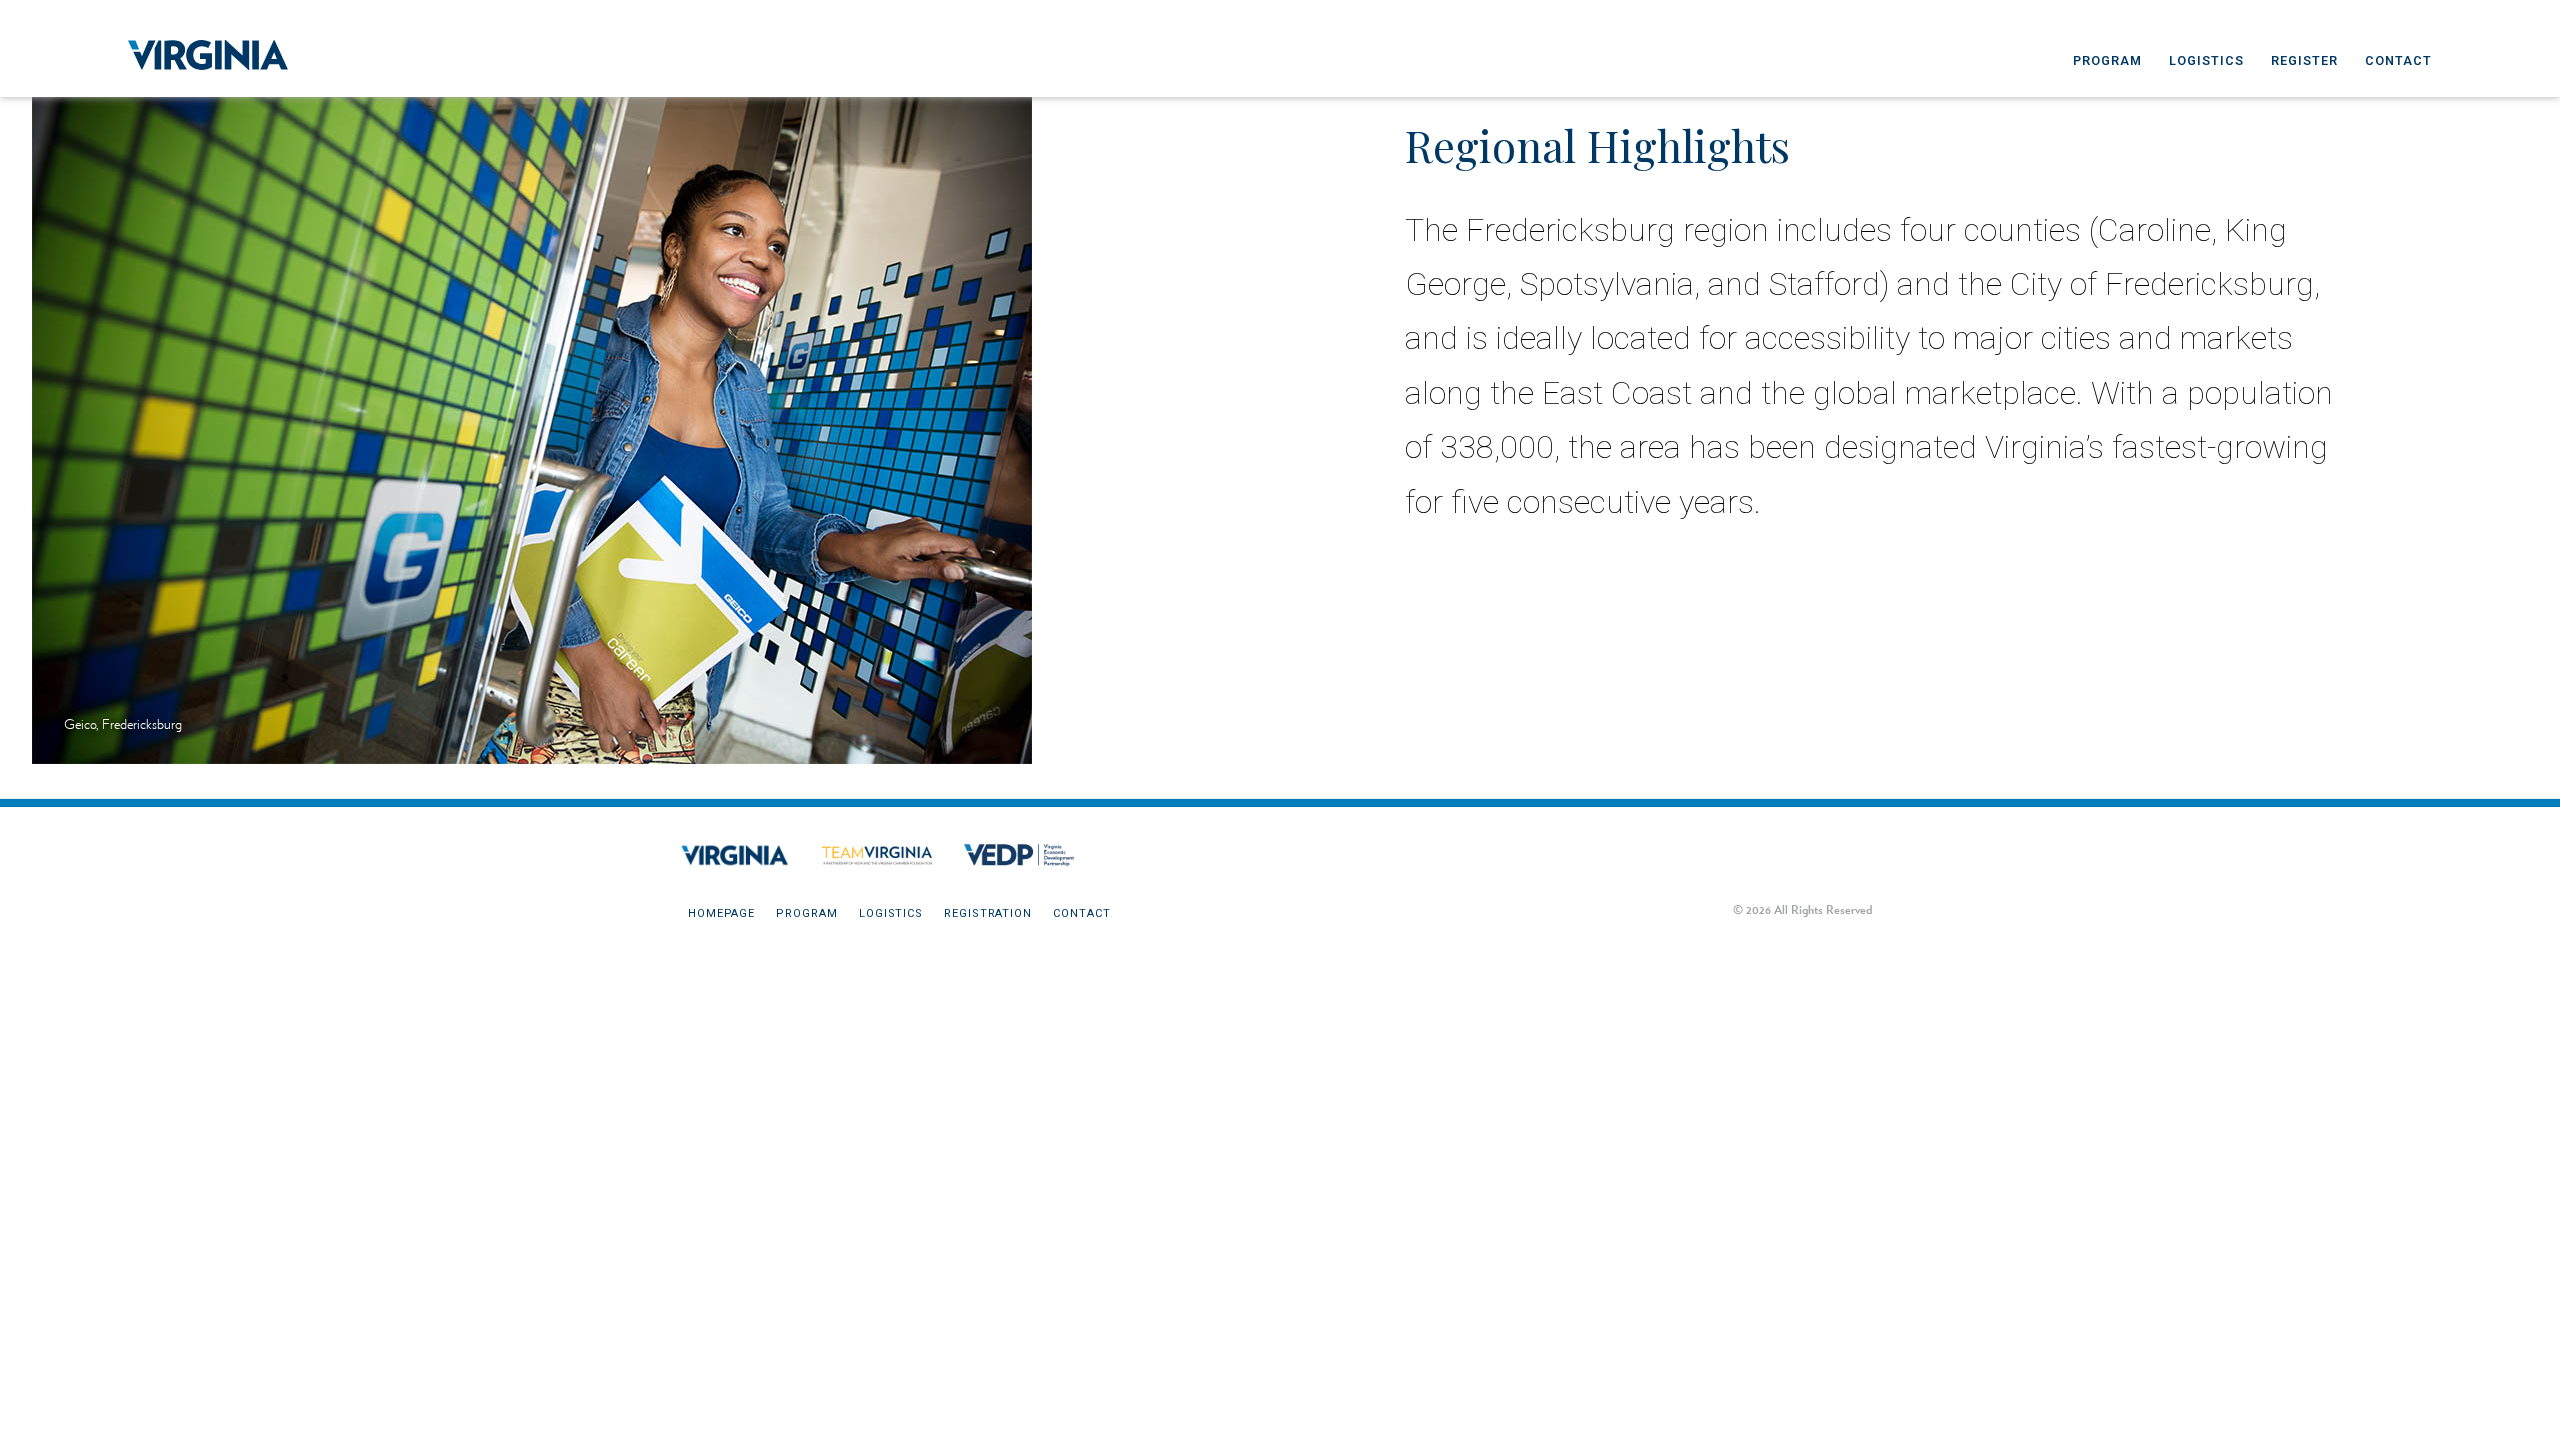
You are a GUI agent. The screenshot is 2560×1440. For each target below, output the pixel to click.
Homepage (721, 913)
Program (2107, 60)
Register (2304, 60)
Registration (988, 913)
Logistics (2206, 60)
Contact (2398, 60)
